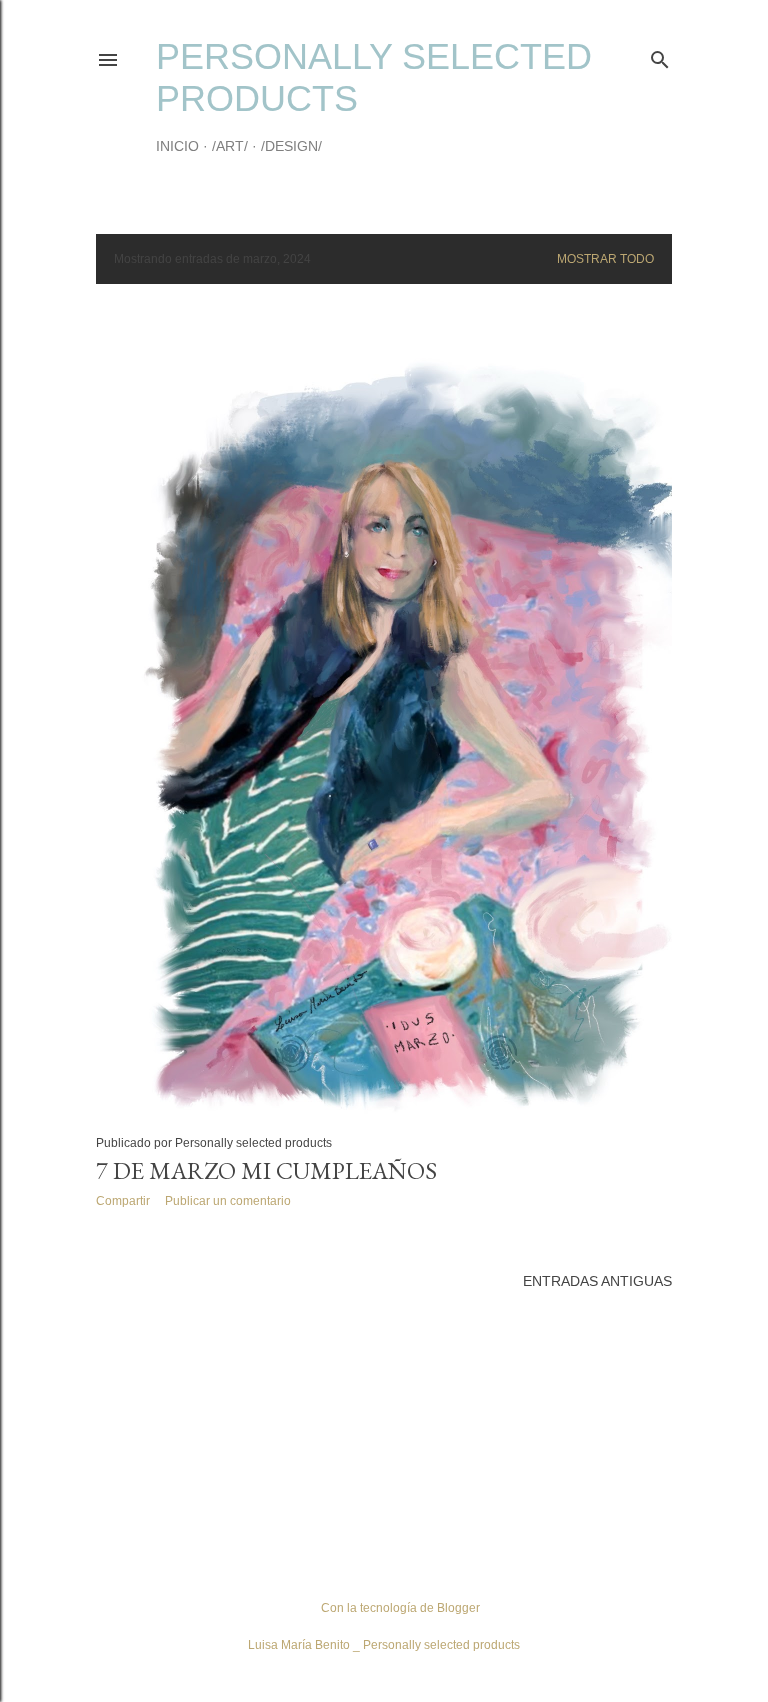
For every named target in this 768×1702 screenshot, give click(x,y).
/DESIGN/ (291, 146)
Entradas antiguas (597, 1281)
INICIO (177, 146)
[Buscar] (660, 55)
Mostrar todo (605, 259)
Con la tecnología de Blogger (400, 1608)
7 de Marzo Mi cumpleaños (266, 1170)
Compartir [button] (123, 1201)
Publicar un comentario (228, 1201)
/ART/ (230, 146)
